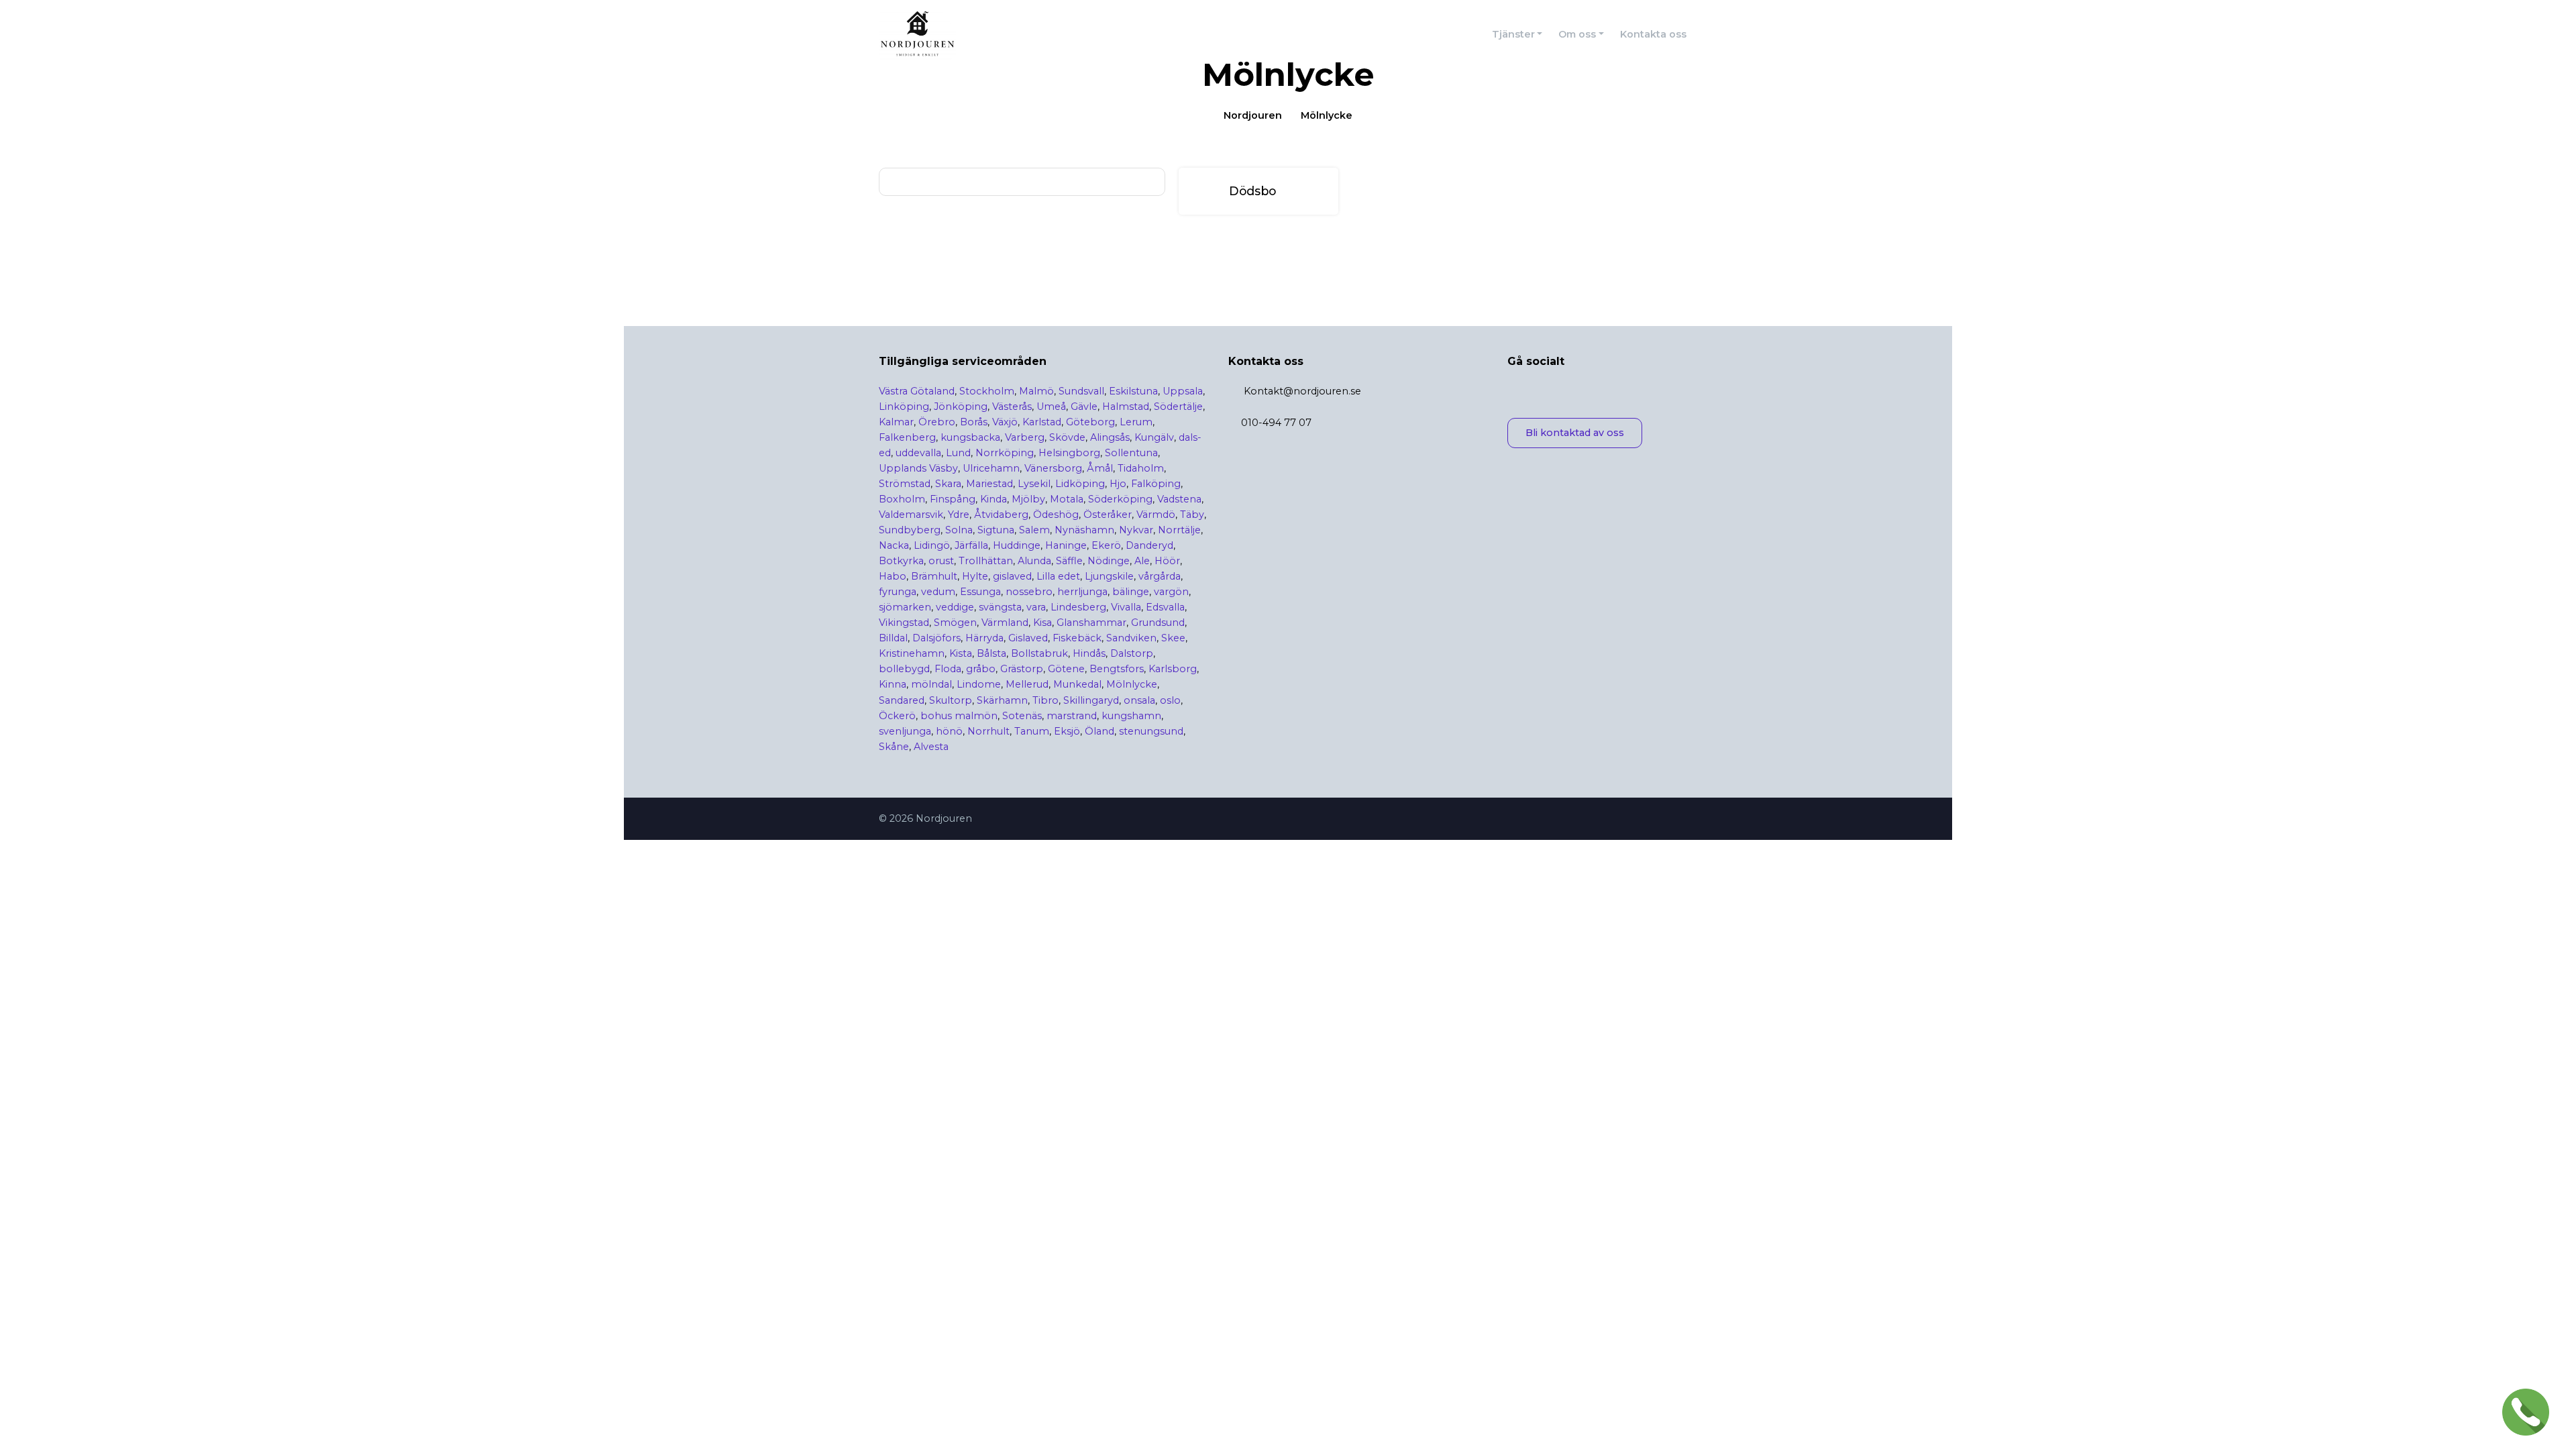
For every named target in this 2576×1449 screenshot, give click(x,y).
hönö (949, 731)
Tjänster (1513, 34)
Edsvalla (1165, 607)
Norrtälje (1179, 530)
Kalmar (896, 422)
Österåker (1108, 515)
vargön (1171, 592)
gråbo (981, 669)
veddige (955, 607)
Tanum (1032, 731)
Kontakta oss (1653, 34)
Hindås (1089, 653)
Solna (959, 530)
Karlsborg (1173, 669)
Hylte (975, 576)
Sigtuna (996, 530)
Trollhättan (986, 561)
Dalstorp (1132, 653)
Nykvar (1136, 530)
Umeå (1051, 407)
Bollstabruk (1039, 653)
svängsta (1000, 607)
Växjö (1005, 422)
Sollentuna (1131, 453)
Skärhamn (1002, 700)
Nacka (894, 545)
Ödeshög (1056, 515)
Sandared (902, 700)
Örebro (937, 422)
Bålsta (991, 653)
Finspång (953, 499)
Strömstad (905, 484)
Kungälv (1154, 437)
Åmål (1100, 468)
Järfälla (971, 545)
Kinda (994, 499)
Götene (1066, 669)
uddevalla (918, 453)
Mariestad (989, 484)
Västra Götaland (917, 391)
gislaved (1012, 576)
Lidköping (1080, 484)
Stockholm (987, 391)
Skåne (894, 747)
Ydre (959, 515)
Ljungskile (1109, 576)
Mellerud (1027, 684)
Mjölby (1028, 499)
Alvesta (931, 747)
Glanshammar (1091, 623)
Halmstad (1126, 407)
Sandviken (1131, 638)
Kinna (893, 684)
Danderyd (1149, 545)
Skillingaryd (1091, 700)
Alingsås (1110, 437)
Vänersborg (1053, 468)
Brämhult (934, 576)
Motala (1067, 499)
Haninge (1066, 545)
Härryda (984, 638)
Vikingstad (904, 623)
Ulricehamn (991, 468)
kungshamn (1131, 716)
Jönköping (961, 407)
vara (1036, 607)
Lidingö (932, 545)
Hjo (1118, 484)
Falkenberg (907, 437)
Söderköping (1120, 499)
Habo (893, 576)
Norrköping (1005, 453)
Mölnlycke (1132, 684)
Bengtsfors (1117, 669)
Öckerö (897, 716)
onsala (1139, 700)
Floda (948, 669)
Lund (958, 453)
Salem (1034, 530)
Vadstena (1179, 499)
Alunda (1034, 561)
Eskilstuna (1133, 391)
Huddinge (1017, 545)
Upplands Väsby (918, 468)
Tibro (1045, 700)
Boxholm (902, 499)
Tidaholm (1141, 468)
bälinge (1131, 592)
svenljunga (905, 731)
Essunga (980, 592)
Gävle (1084, 407)
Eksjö (1067, 731)
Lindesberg (1078, 607)
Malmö (1036, 391)
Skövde (1067, 437)
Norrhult (988, 731)
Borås (974, 422)
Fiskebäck (1077, 638)
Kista (961, 653)
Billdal (893, 638)
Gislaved (1028, 638)
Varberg (1025, 437)
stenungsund (1151, 731)
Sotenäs (1022, 716)
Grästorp (1022, 669)
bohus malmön (959, 716)
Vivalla (1126, 607)
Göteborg (1090, 422)
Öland (1099, 731)
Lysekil (1034, 484)
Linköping (904, 407)
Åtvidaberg (1001, 515)
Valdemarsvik (911, 515)
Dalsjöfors (936, 638)
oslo (1170, 700)
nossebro (1029, 592)
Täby (1192, 515)
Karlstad (1042, 422)
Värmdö (1156, 515)
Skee (1173, 638)
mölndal (931, 684)
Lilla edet (1058, 576)
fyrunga (898, 592)
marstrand (1072, 716)
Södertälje (1178, 407)
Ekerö (1106, 545)
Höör (1167, 561)
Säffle (1069, 561)
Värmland (1005, 623)
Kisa (1042, 623)
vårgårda (1160, 576)
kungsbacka (970, 437)
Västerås (1012, 407)
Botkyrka (901, 561)
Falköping (1156, 484)
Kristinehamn (912, 653)
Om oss (1577, 34)
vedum (938, 592)
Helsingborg (1069, 453)
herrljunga (1082, 592)
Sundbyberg (910, 530)
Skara (948, 484)
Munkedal (1077, 684)
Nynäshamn (1084, 530)
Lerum (1136, 422)
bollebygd (904, 669)
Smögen (955, 623)
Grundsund (1158, 623)
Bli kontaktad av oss (1575, 433)
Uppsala (1183, 391)
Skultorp (951, 700)
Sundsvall (1081, 391)
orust (941, 561)
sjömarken (905, 607)
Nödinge (1109, 561)
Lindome (979, 684)
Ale (1142, 561)
